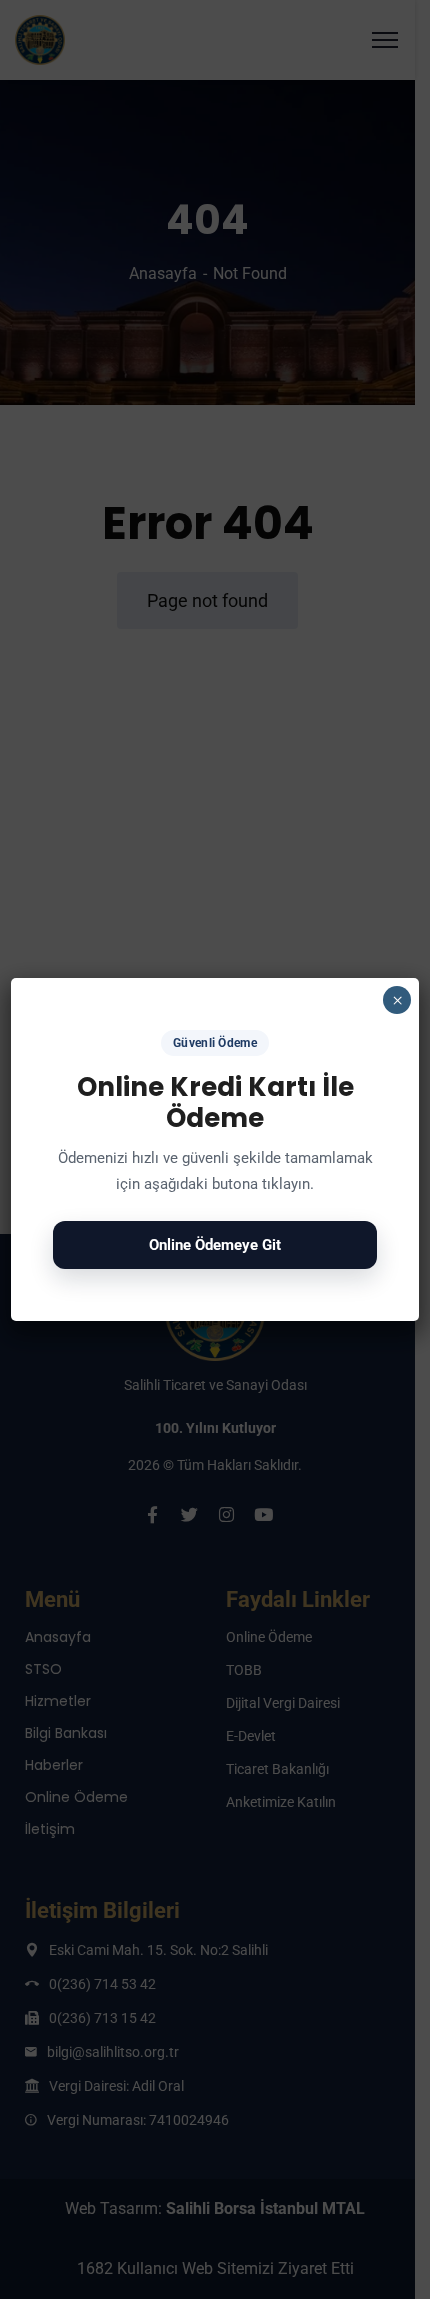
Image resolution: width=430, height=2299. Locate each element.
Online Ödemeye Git (215, 1245)
